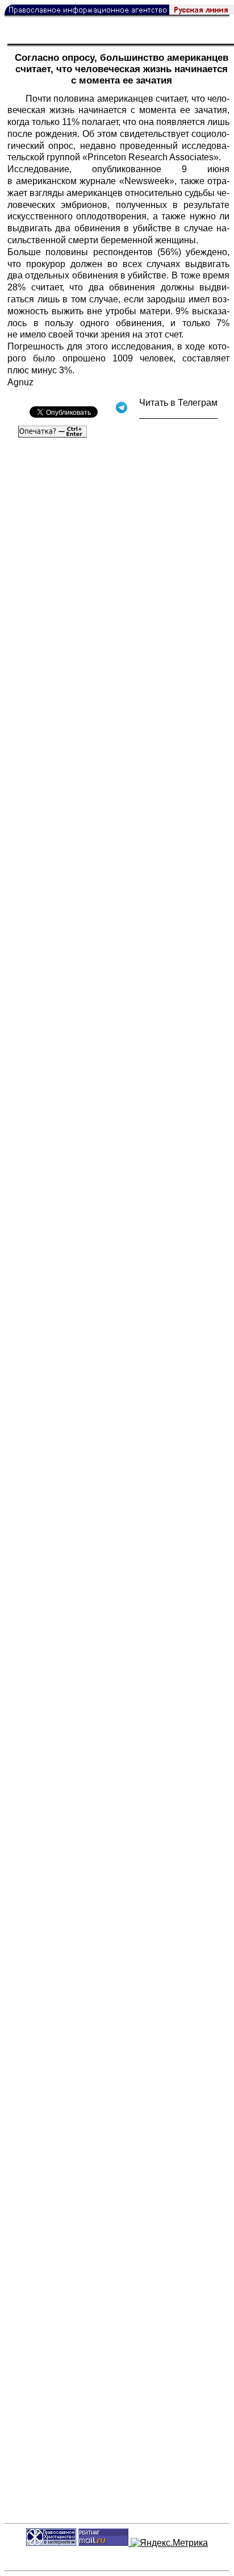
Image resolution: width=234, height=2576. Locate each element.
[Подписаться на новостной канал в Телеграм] (178, 415)
